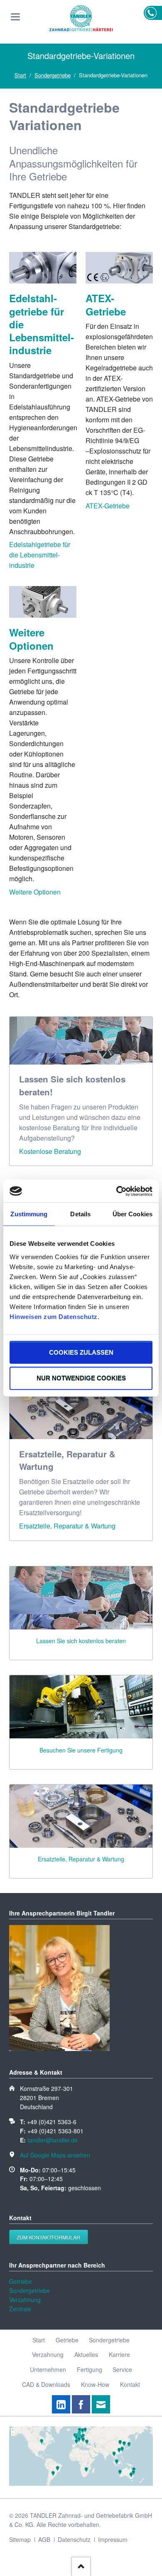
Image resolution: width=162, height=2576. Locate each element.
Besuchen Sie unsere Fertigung (81, 1750)
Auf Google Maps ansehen (55, 2155)
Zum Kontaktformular (48, 2237)
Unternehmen (48, 2369)
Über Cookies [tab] (133, 1214)
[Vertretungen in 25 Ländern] (81, 2483)
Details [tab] (80, 1214)
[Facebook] (81, 2404)
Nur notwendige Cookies (81, 1378)
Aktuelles (86, 2354)
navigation (15, 17)
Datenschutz (74, 2539)
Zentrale (20, 2309)
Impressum (113, 2539)
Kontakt (130, 2384)
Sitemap (20, 2539)
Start (20, 75)
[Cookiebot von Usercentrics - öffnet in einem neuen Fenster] (117, 1191)
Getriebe (21, 2281)
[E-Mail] (101, 2404)
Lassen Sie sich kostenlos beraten (81, 1641)
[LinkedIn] (61, 2404)
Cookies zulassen (81, 1352)
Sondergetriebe (53, 75)
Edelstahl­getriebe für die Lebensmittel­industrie (40, 555)
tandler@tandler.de (53, 2140)
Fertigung (90, 2369)
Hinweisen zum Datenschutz (54, 1316)
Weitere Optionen (31, 639)
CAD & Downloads (46, 2384)
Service (122, 2369)
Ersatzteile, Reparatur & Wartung (67, 1526)
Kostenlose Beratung (50, 1151)
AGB (44, 2539)
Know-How (95, 2384)
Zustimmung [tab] (29, 1214)
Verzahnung (25, 2300)
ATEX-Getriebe (106, 304)
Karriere (119, 2354)
